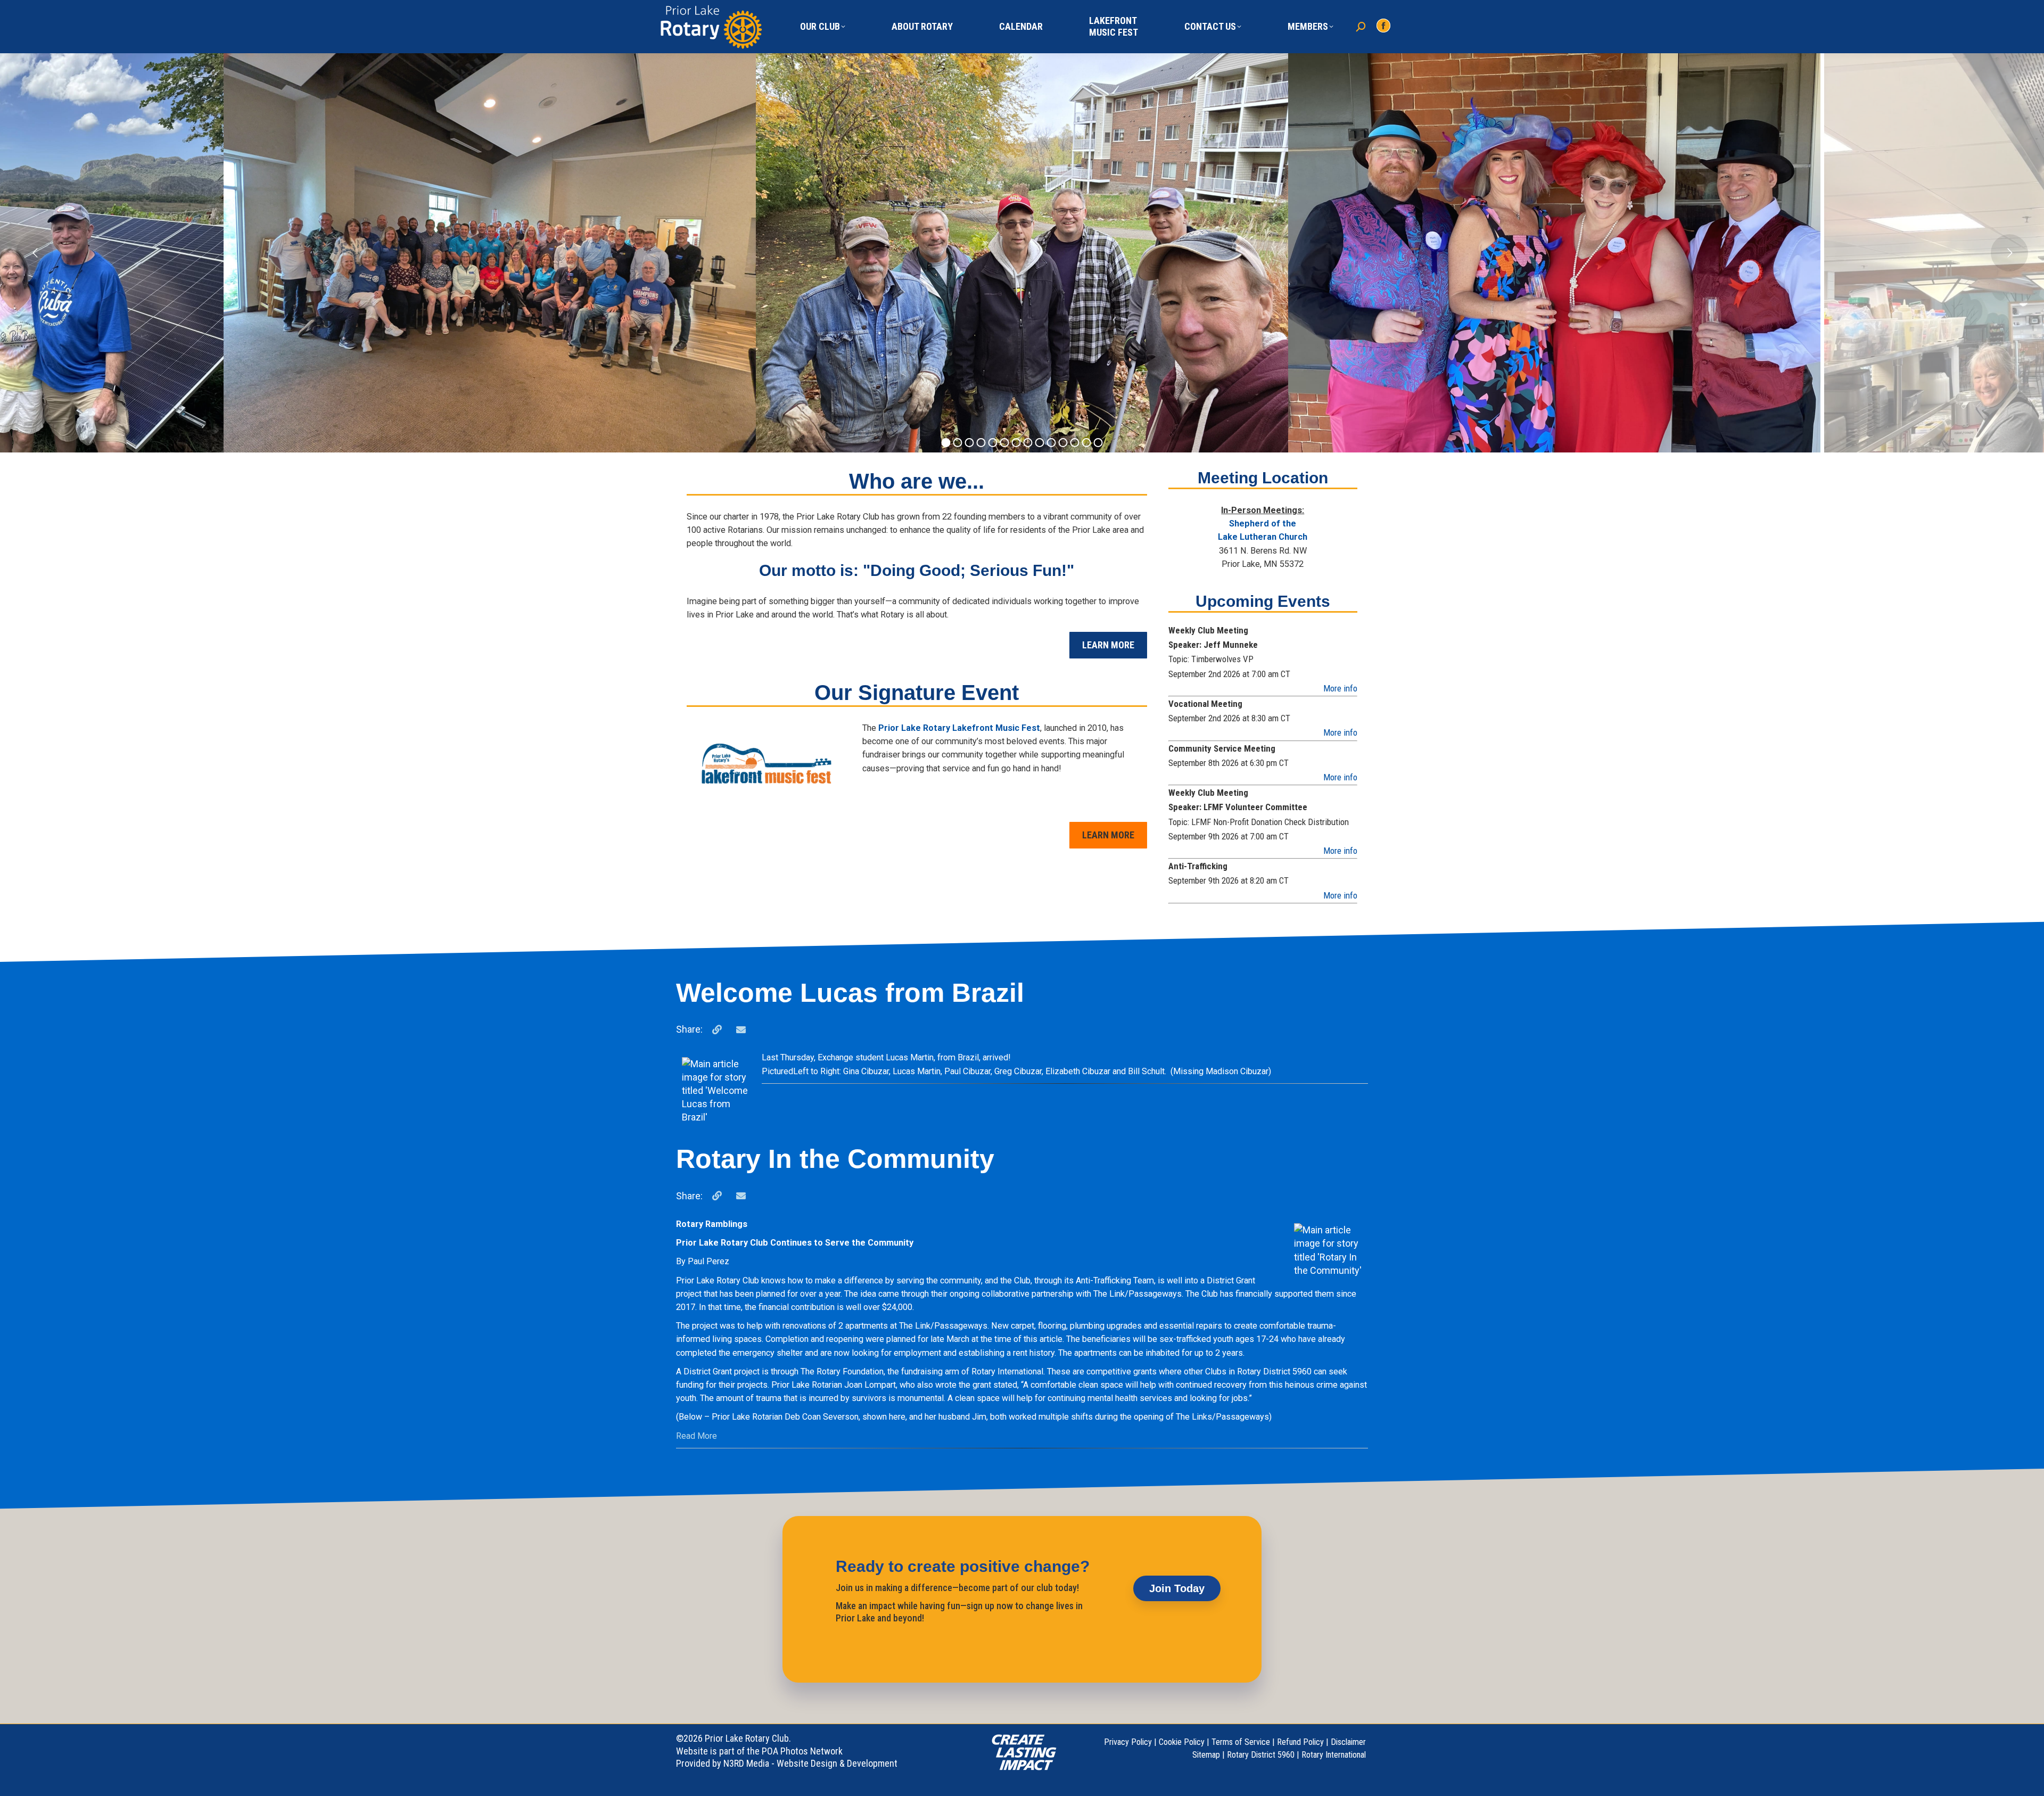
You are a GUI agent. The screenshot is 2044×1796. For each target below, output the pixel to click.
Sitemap (1206, 1755)
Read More (697, 1436)
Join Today (1177, 1588)
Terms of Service (1241, 1742)
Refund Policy (1300, 1742)
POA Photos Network (802, 1751)
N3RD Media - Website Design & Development (810, 1763)
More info (1340, 688)
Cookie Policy (1182, 1742)
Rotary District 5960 (1261, 1755)
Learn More (1108, 645)
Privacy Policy (1128, 1742)
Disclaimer (1348, 1742)
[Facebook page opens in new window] (1383, 26)
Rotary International (1334, 1755)
